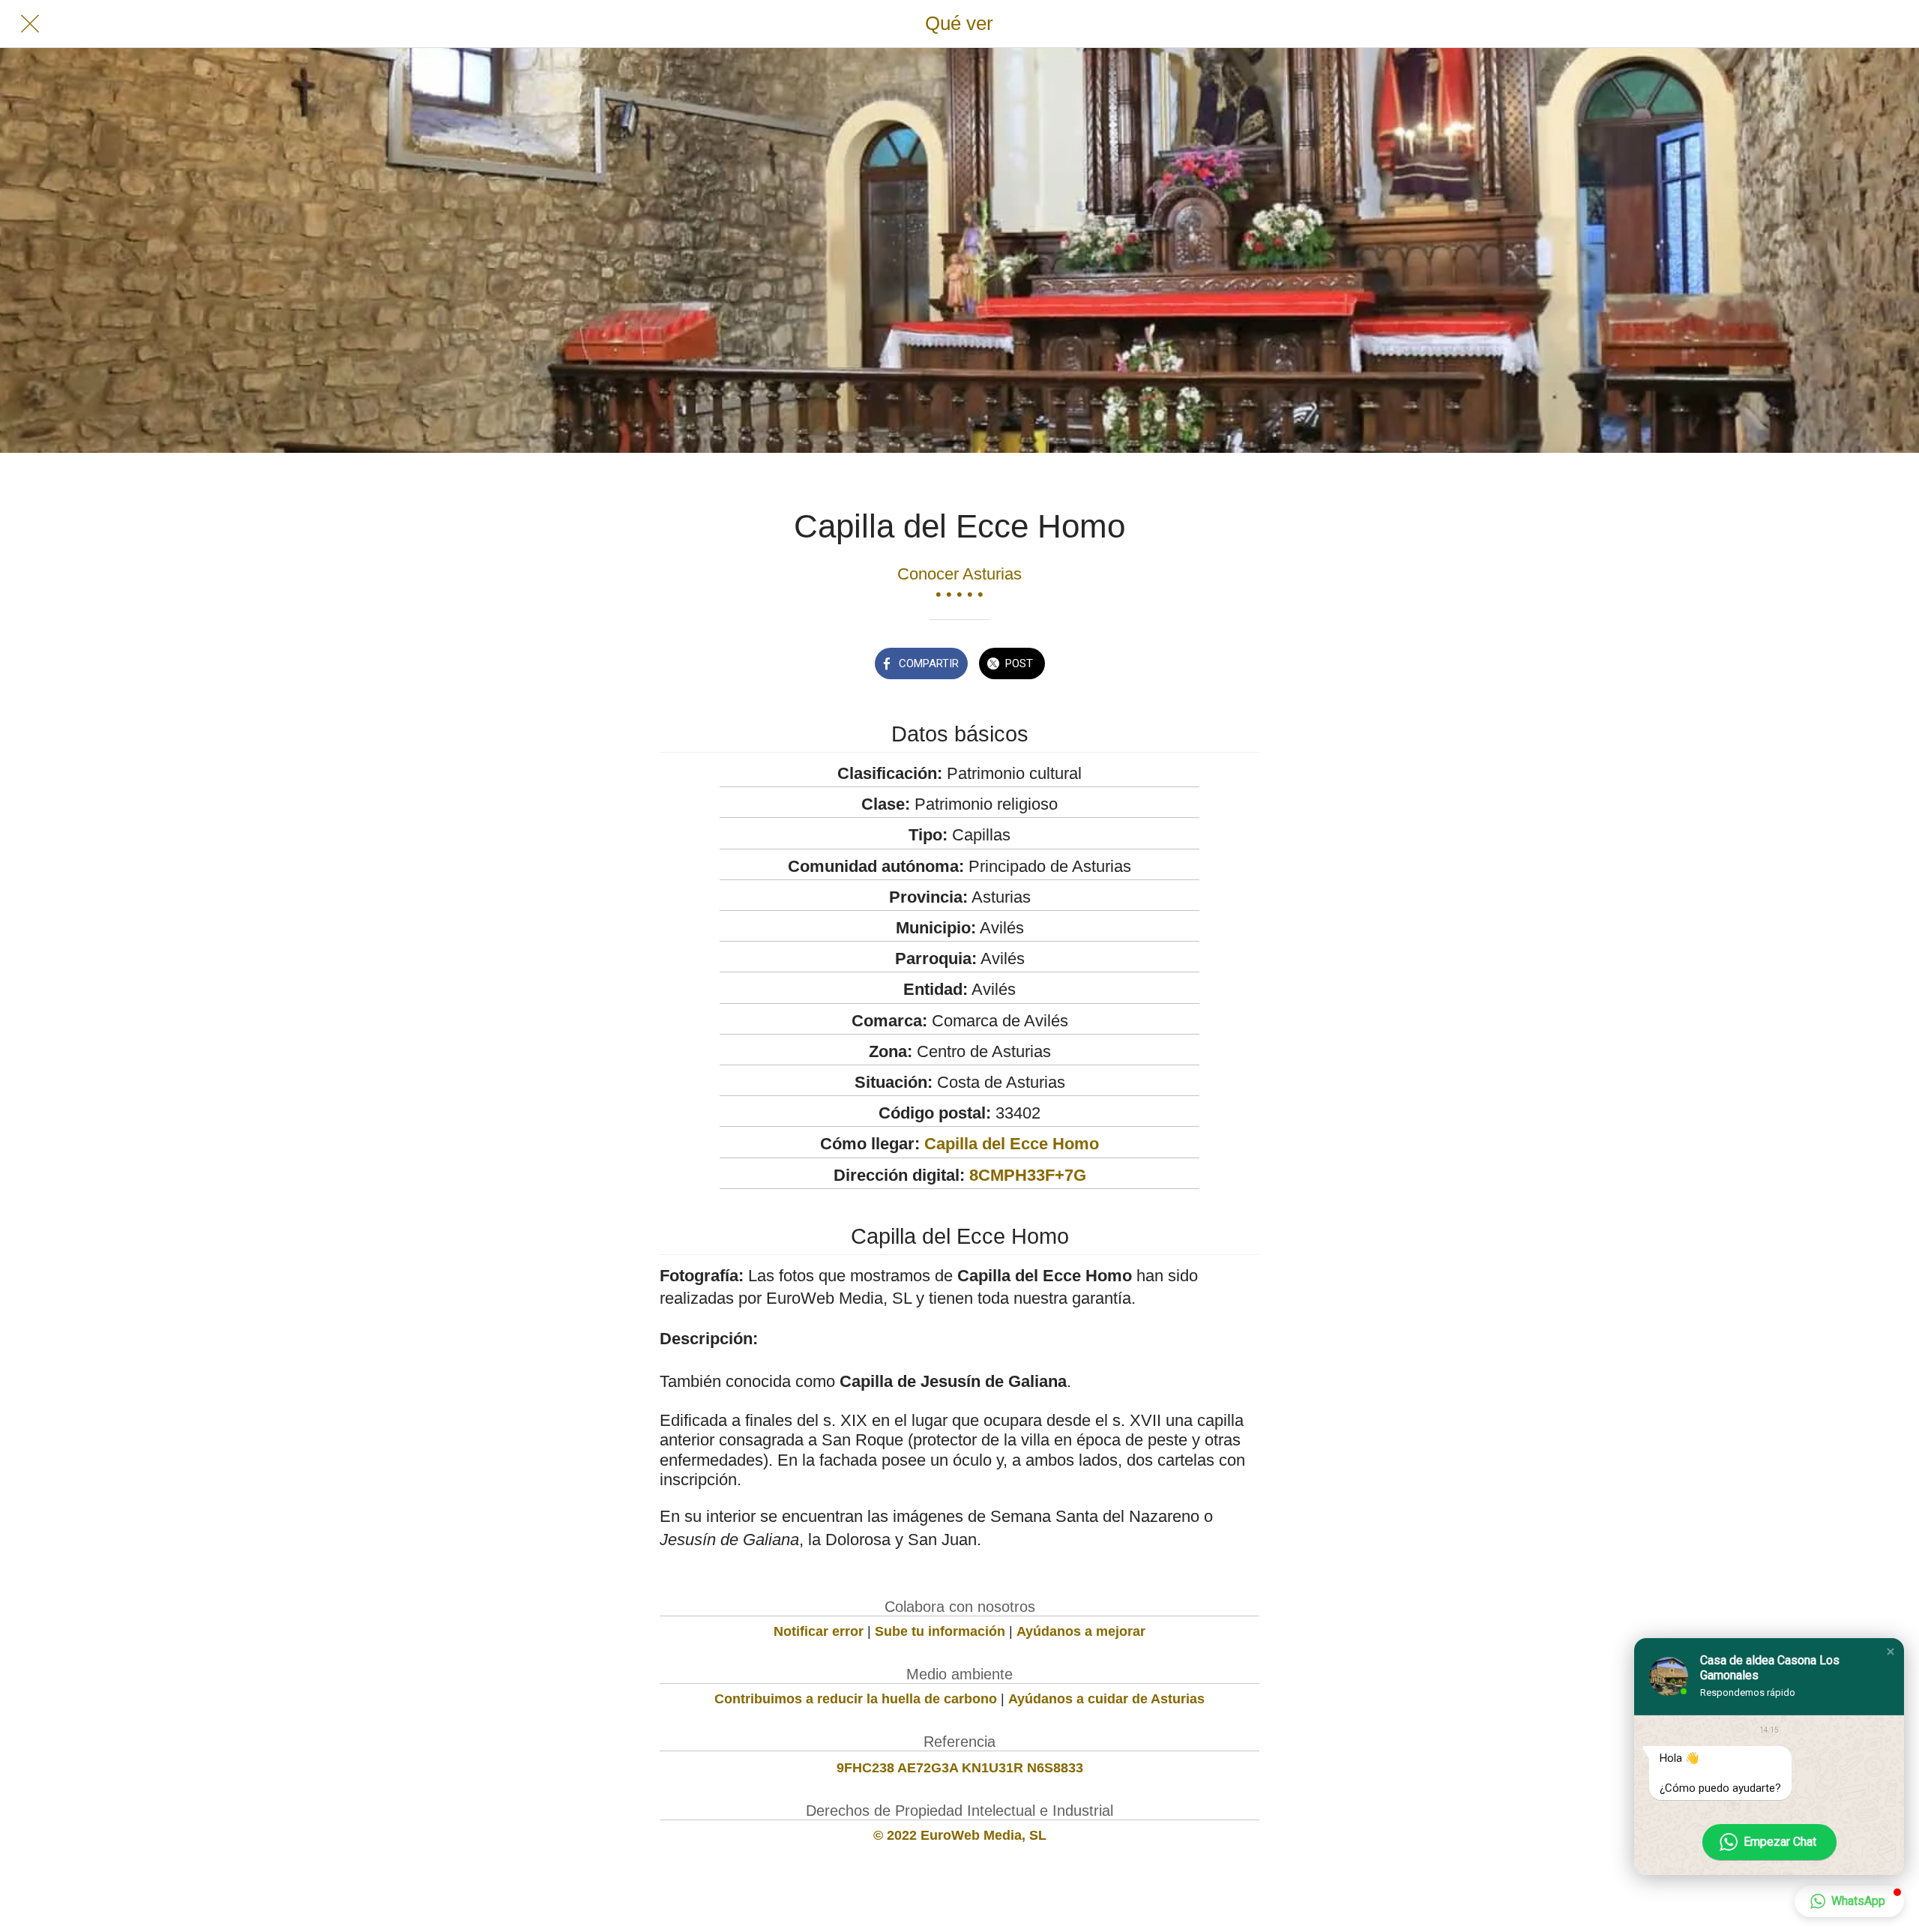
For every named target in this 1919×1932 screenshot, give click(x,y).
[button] (1891, 1652)
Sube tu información (940, 1631)
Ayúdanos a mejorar (1081, 1631)
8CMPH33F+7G (1028, 1175)
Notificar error (819, 1631)
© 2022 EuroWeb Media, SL (960, 1835)
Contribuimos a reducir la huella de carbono (856, 1699)
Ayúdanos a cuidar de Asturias (1106, 1699)
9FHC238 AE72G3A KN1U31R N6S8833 (960, 1768)
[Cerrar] (30, 24)
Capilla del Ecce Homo (1012, 1144)
